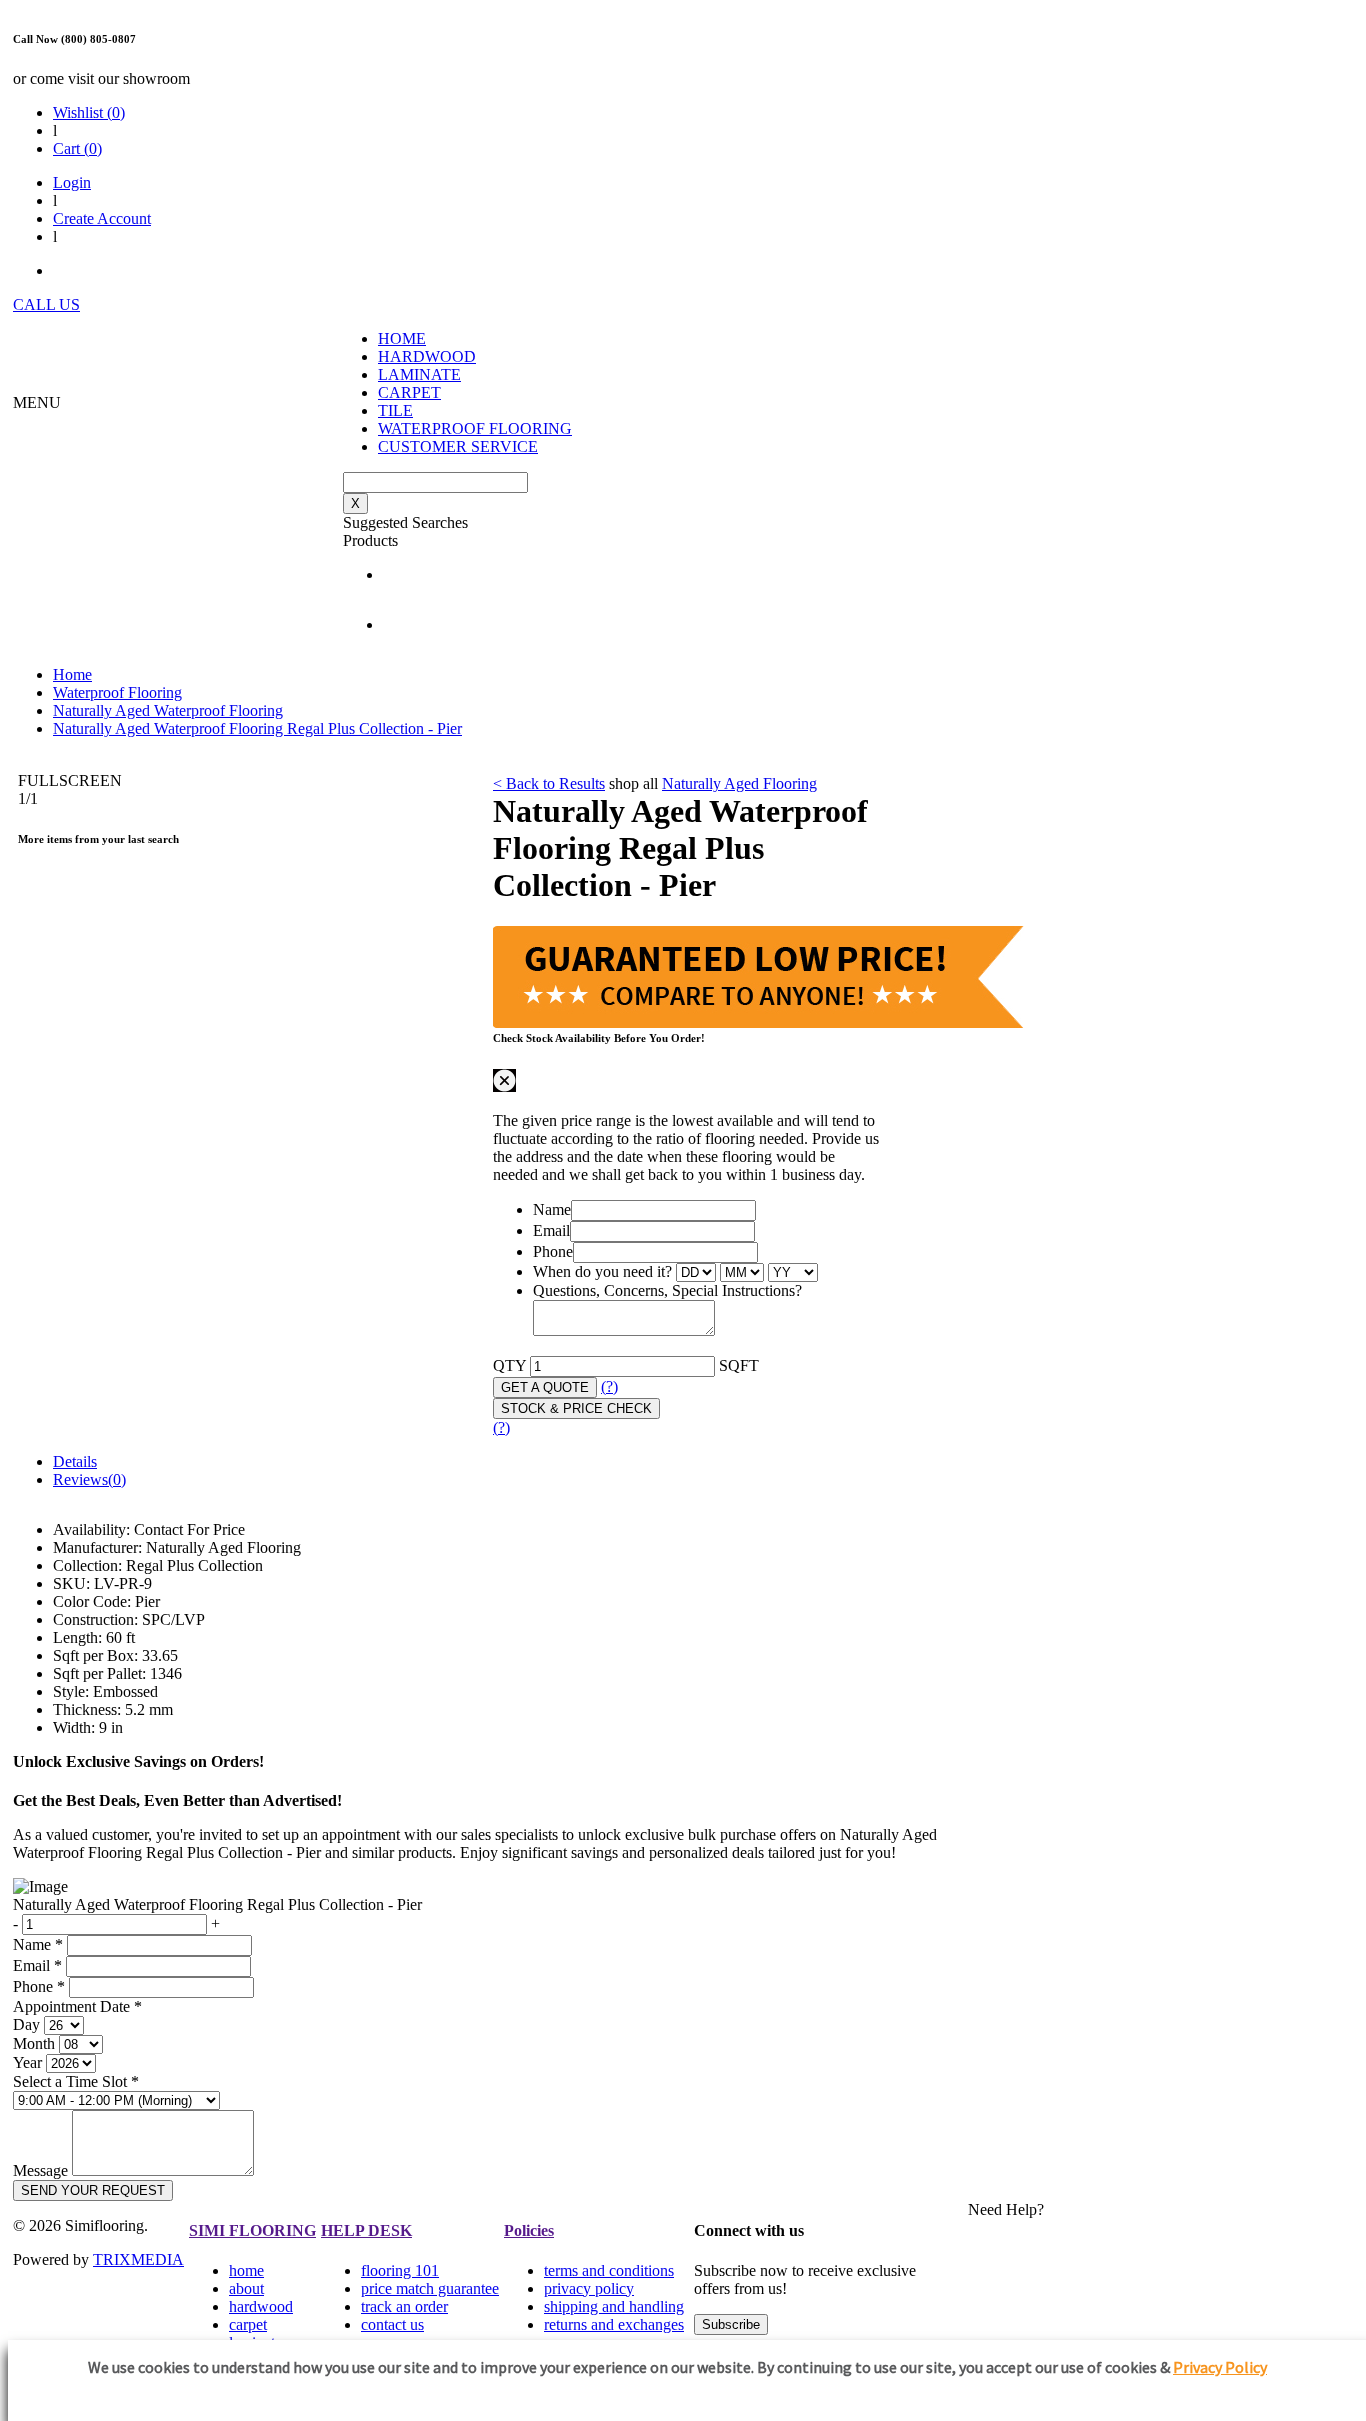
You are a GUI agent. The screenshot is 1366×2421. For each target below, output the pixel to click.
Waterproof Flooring (117, 692)
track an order (404, 2306)
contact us (392, 2324)
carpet (248, 2324)
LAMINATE (419, 374)
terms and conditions (609, 2270)
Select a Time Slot (76, 2081)
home (246, 2270)
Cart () (77, 148)
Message (40, 2170)
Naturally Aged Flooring (739, 783)
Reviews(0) (89, 1479)
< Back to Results (549, 783)
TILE (395, 410)
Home (72, 674)
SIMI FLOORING (252, 2230)
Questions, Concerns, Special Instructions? (667, 1290)
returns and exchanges (614, 2324)
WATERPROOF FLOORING (475, 428)
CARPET (409, 392)
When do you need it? (602, 1271)
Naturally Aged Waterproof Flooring (168, 710)
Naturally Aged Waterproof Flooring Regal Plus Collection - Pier (257, 728)
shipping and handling (614, 2306)
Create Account (102, 218)
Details (75, 1461)
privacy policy (589, 2288)
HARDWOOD (427, 356)
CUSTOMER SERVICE (458, 446)
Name (552, 1209)
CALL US (46, 304)
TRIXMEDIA (138, 2259)
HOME (402, 338)
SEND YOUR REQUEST (93, 2190)
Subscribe (731, 2324)
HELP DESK (366, 2230)
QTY (509, 1365)
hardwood (261, 2306)
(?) (609, 1386)
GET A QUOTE (545, 1387)
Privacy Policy (1220, 2367)
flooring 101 (400, 2270)
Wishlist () (89, 112)
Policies (529, 2230)
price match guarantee (430, 2288)
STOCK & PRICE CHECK (576, 1408)
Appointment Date (77, 2006)
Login (72, 182)
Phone (553, 1251)
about (246, 2288)
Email (551, 1230)
